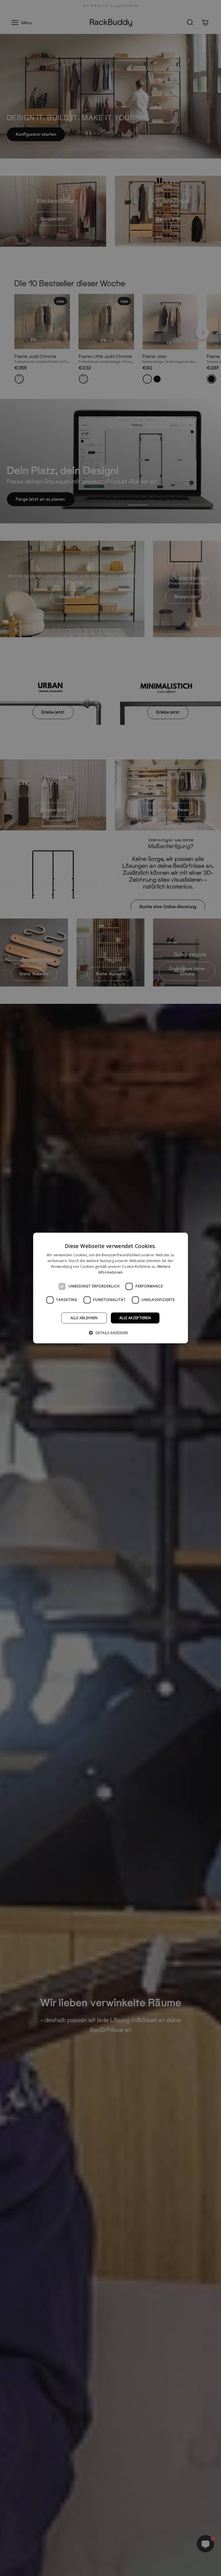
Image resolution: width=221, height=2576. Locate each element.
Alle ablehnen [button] (84, 1318)
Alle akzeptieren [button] (135, 1318)
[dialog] (110, 1288)
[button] (111, 1333)
